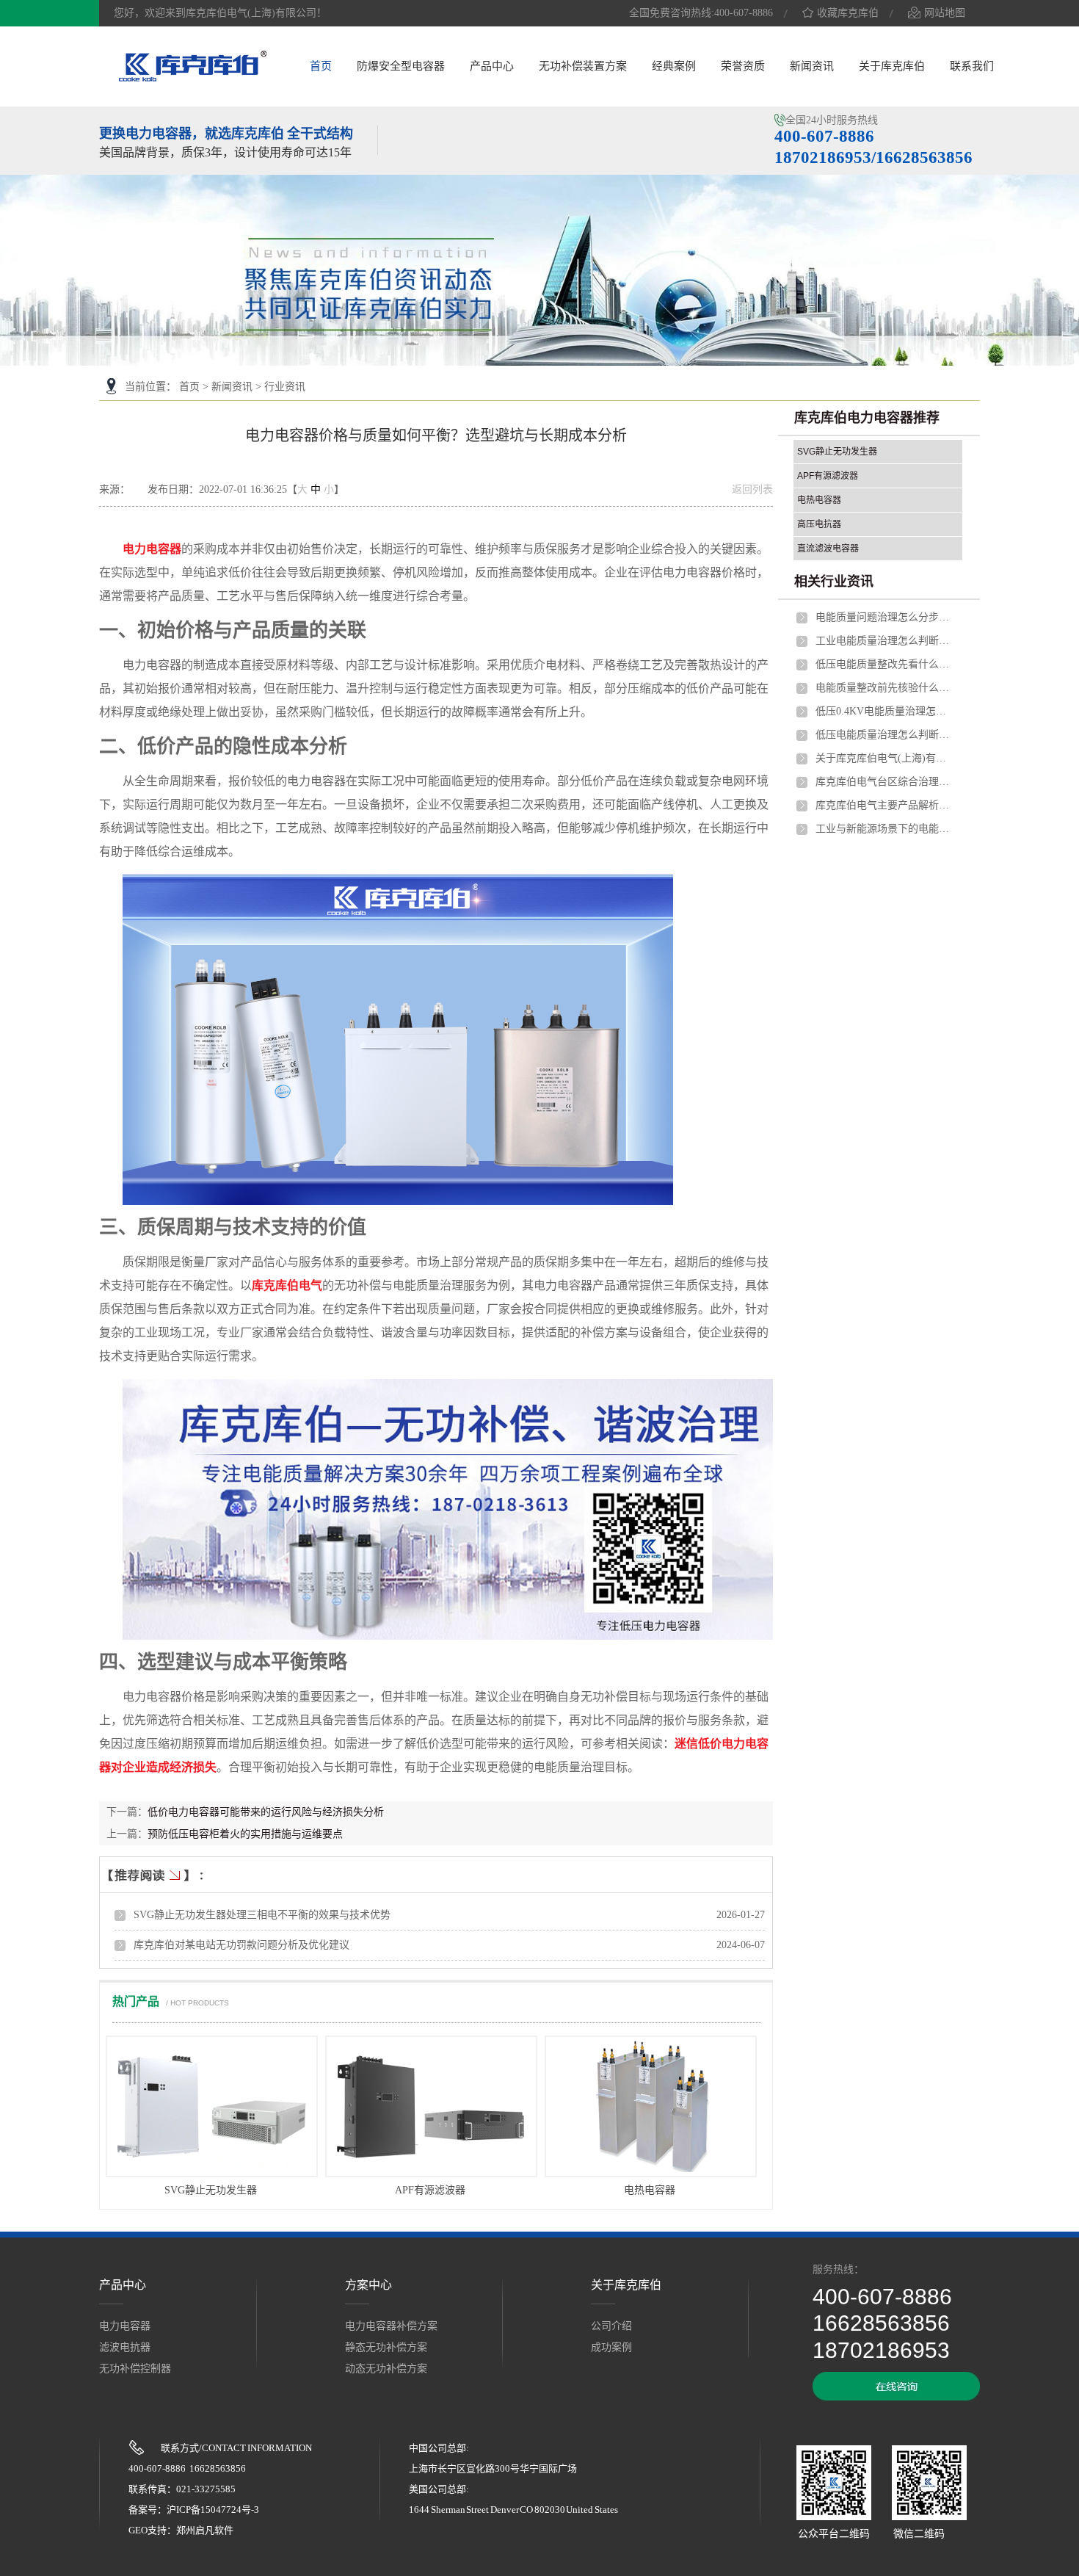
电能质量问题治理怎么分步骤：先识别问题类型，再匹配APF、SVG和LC (885, 617)
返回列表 (752, 489)
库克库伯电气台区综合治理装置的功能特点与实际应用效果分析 (885, 782)
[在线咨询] (896, 2397)
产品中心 (492, 66)
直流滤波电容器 (828, 549)
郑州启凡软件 (205, 2530)
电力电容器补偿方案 (391, 2326)
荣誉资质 (743, 66)
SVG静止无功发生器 (211, 2190)
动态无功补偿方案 (386, 2369)
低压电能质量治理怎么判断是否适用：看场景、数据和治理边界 (885, 735)
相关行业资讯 (834, 582)
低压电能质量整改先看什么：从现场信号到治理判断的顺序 (885, 664)
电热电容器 (650, 2190)
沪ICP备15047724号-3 (213, 2510)
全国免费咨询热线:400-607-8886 (701, 13)
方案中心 (368, 2285)
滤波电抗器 (125, 2347)
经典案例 (674, 66)
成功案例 (611, 2347)
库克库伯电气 (287, 1285)
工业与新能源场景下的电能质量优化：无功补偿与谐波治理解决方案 (885, 829)
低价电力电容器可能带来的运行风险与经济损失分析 (266, 1812)
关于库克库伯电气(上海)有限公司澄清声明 (885, 758)
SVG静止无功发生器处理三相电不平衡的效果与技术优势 (262, 1915)
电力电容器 (152, 549)
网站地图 (945, 13)
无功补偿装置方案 (583, 66)
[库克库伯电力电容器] (193, 79)
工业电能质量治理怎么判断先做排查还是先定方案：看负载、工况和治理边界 (885, 641)
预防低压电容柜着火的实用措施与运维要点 (245, 1834)
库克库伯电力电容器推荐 (867, 418)
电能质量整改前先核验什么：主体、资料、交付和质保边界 (885, 688)
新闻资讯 (812, 66)
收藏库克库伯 (848, 13)
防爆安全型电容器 (401, 66)
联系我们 (972, 66)
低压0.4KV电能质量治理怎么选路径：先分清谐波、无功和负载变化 (885, 711)
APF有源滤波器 (430, 2190)
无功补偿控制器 (135, 2369)
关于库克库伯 (892, 66)
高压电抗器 (819, 524)
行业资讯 (285, 387)
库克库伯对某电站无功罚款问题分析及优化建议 (241, 1945)
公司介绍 (611, 2326)
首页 (321, 66)
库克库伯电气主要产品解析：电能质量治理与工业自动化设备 (885, 805)
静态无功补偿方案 (386, 2347)
